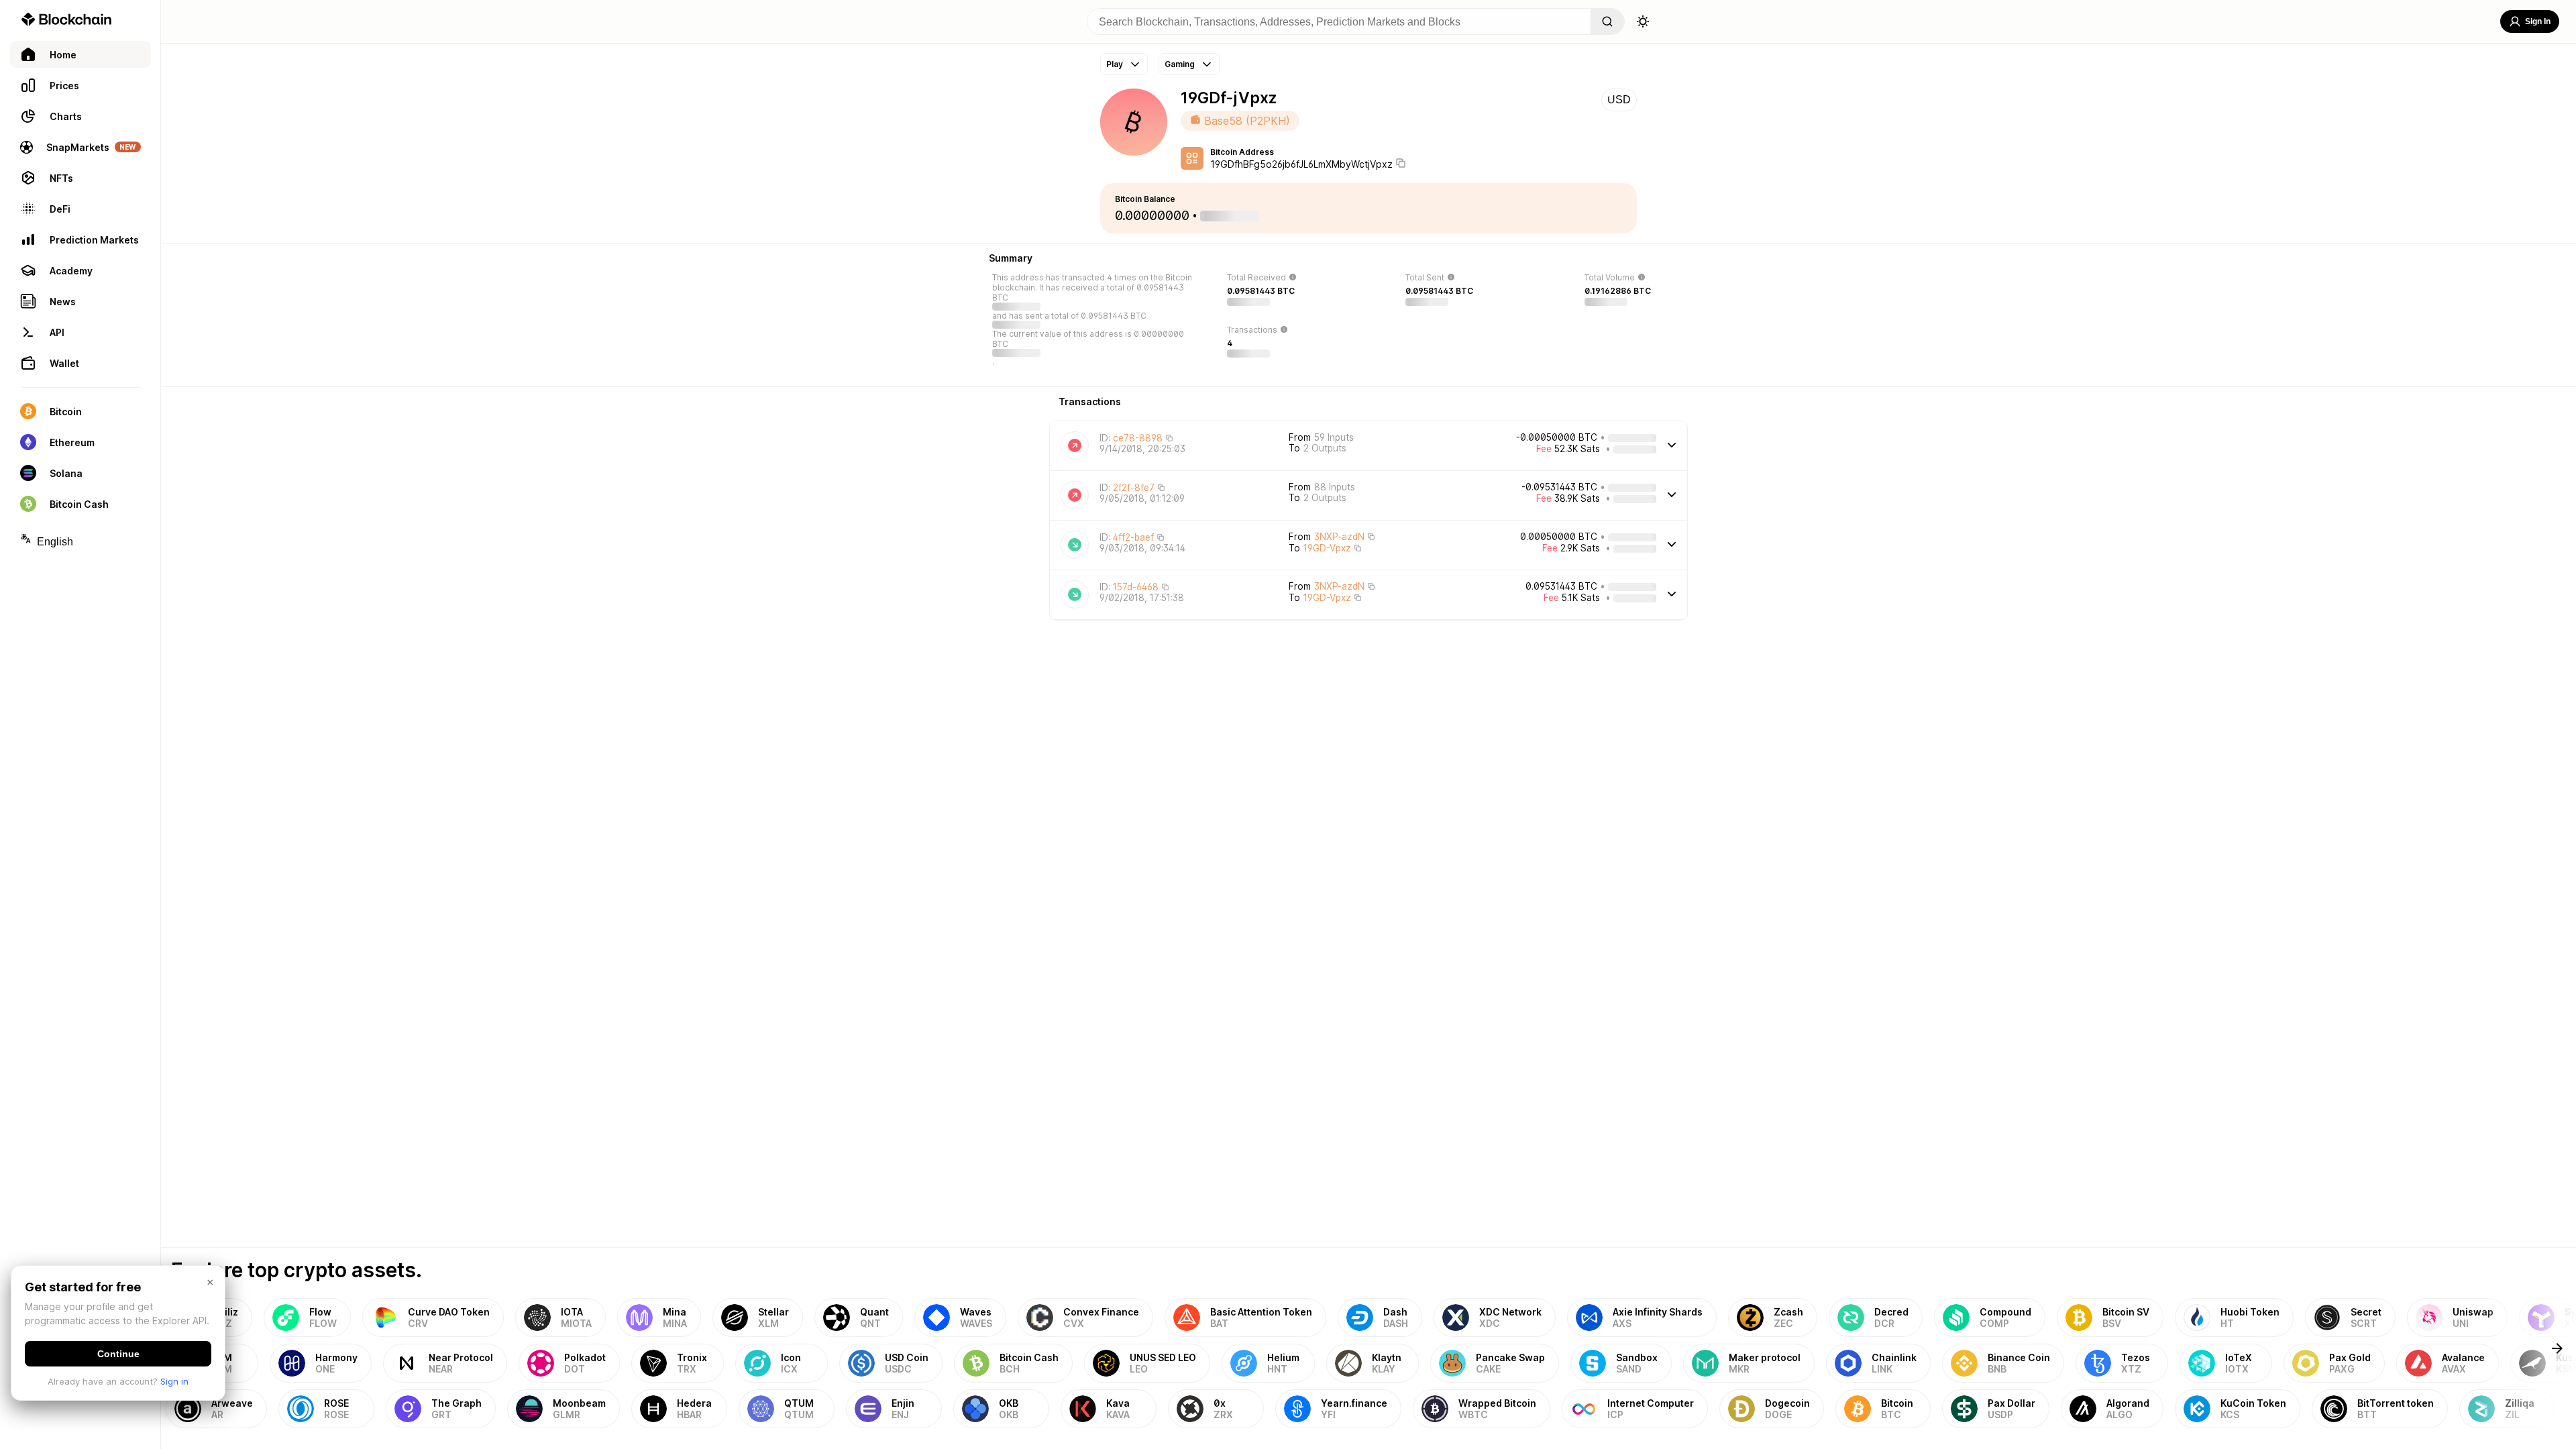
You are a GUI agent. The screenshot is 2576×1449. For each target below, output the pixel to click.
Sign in (174, 1381)
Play (1115, 64)
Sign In (2538, 21)
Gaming (1180, 64)
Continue (118, 1354)
